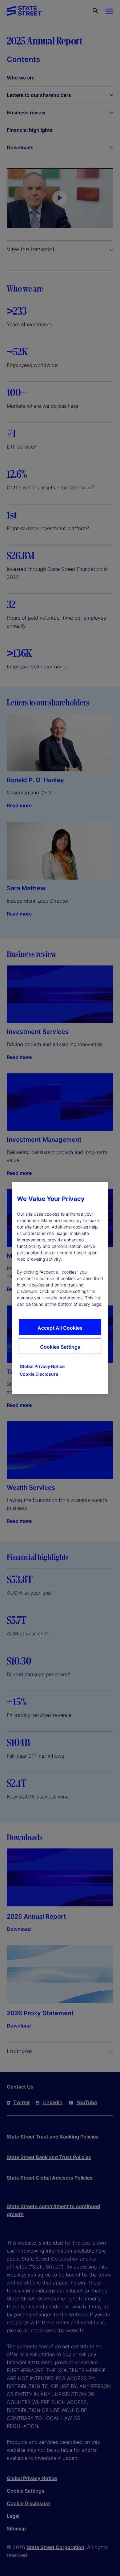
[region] (60, 1288)
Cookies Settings (60, 1347)
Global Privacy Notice (42, 1366)
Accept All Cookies (60, 1328)
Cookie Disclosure (39, 1374)
